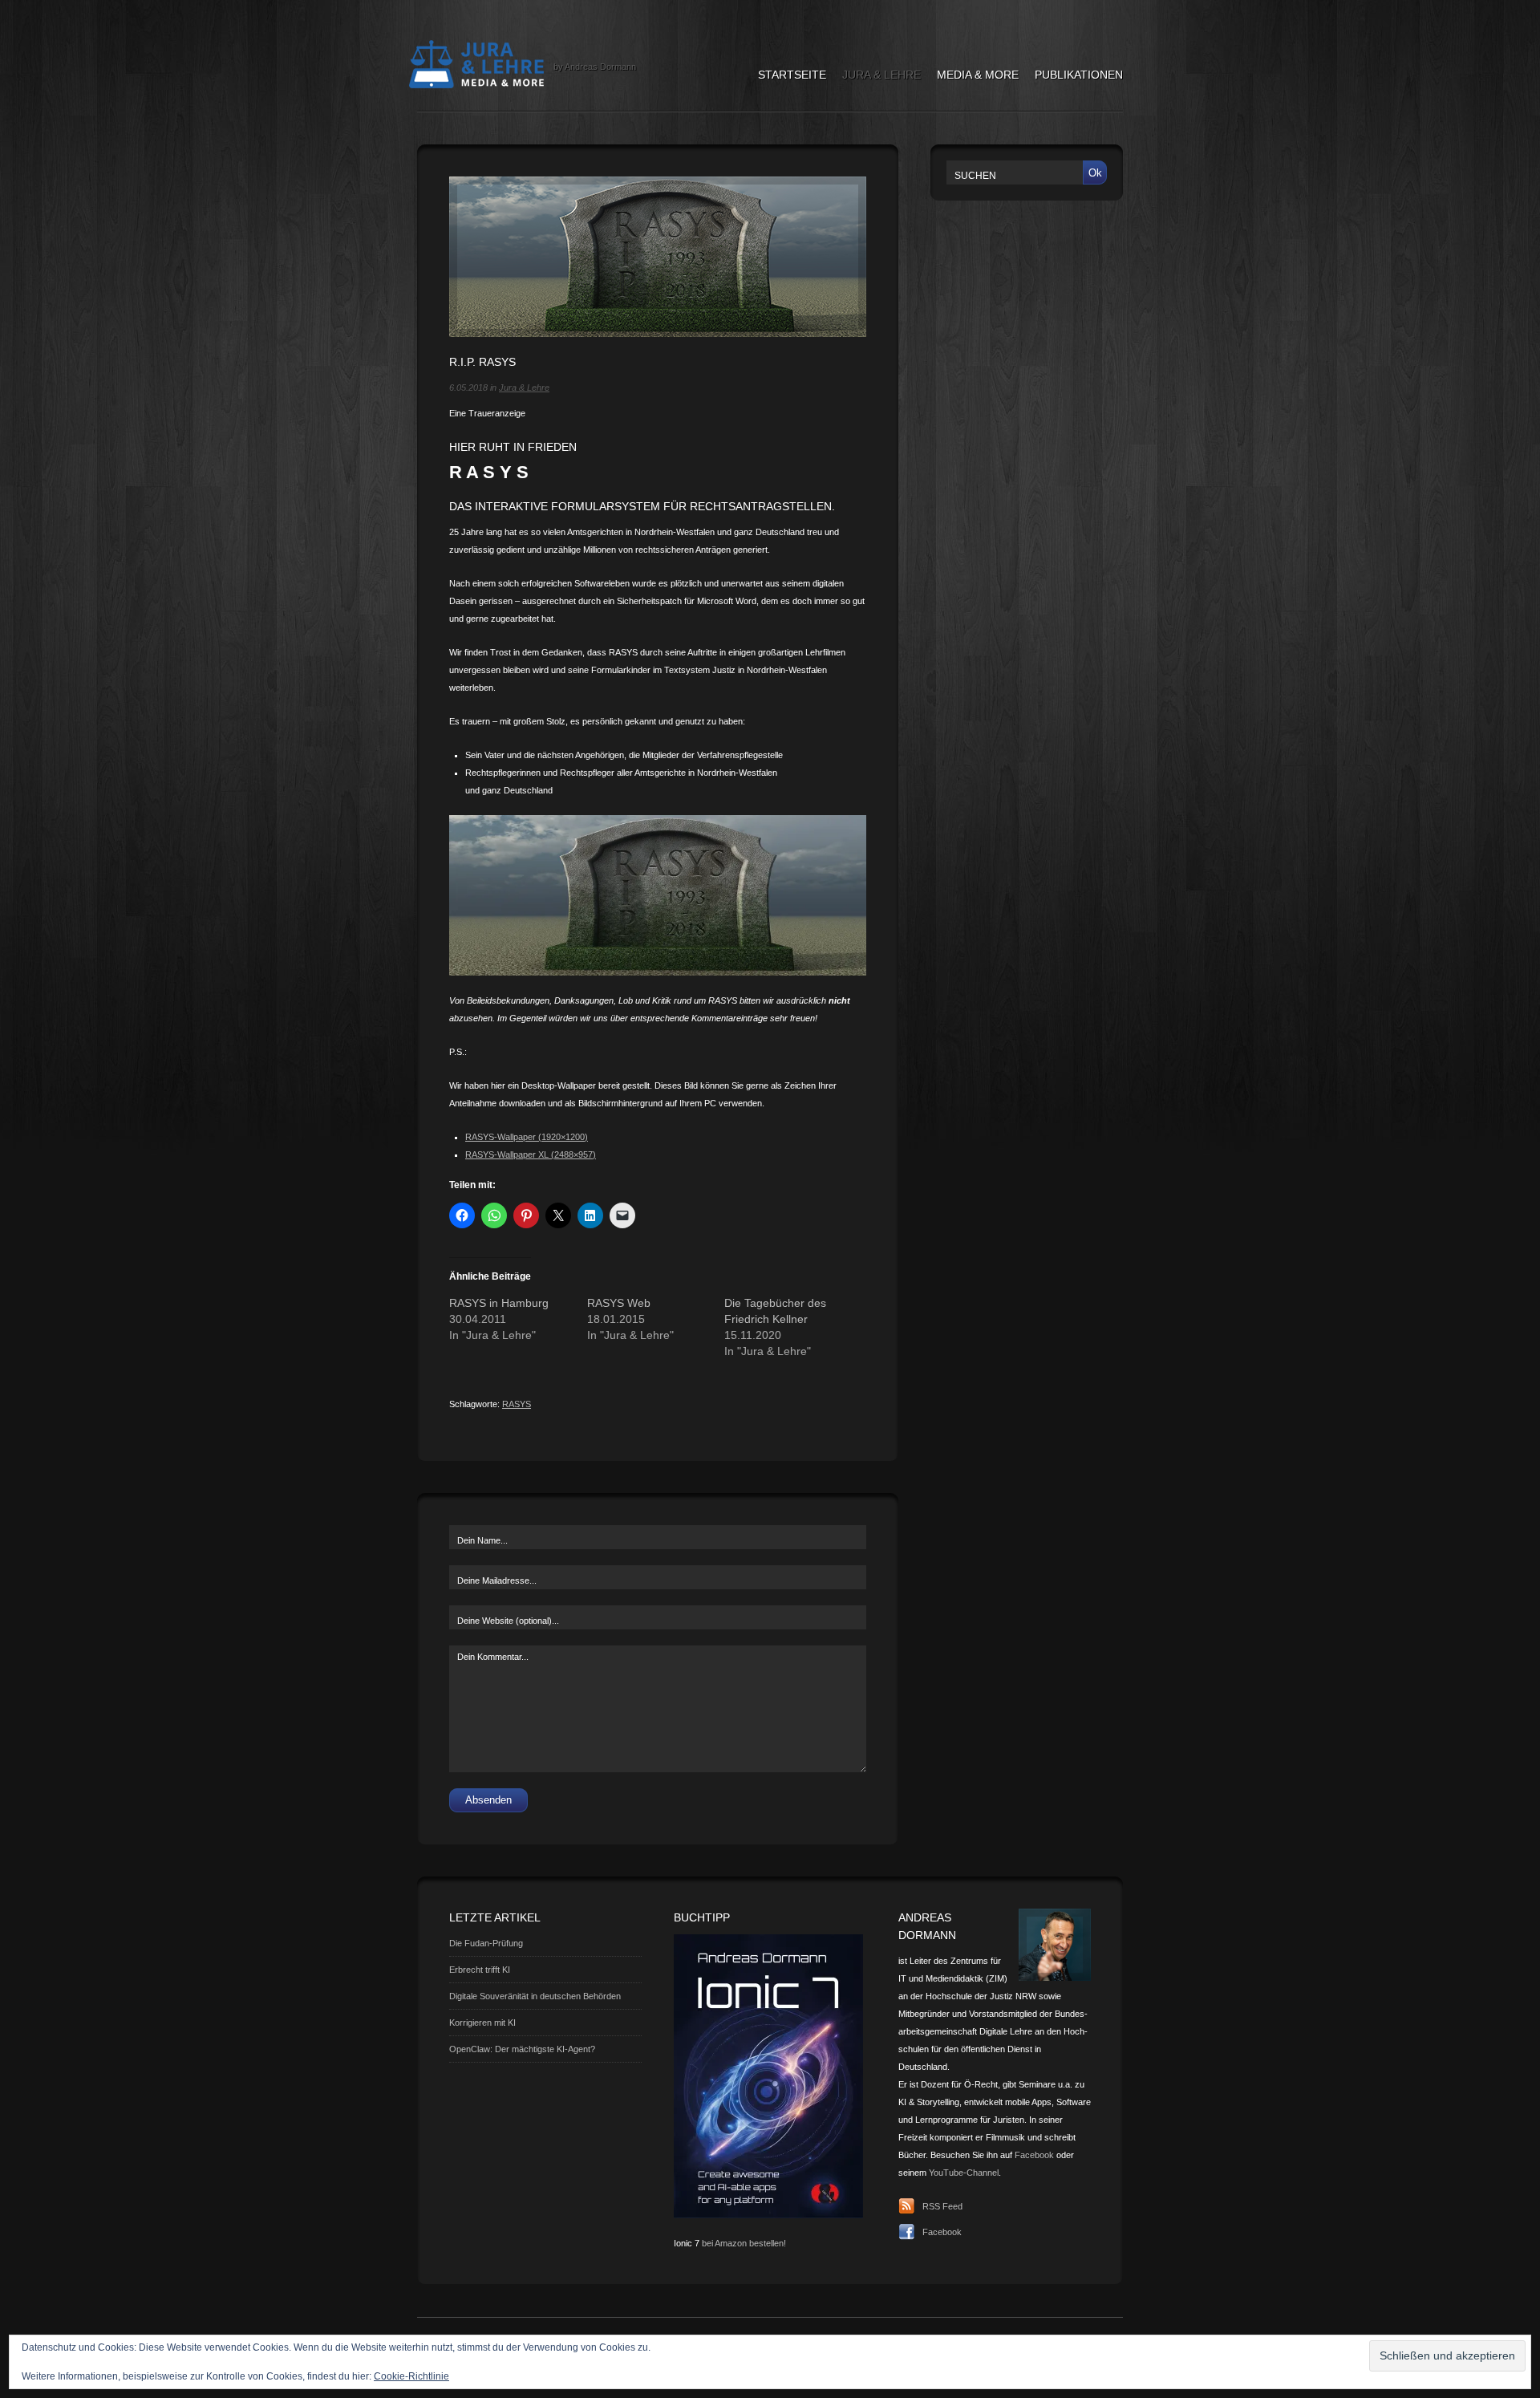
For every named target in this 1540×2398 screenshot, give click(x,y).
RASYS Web (619, 1303)
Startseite (792, 75)
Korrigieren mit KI (482, 2023)
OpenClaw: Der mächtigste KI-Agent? (522, 2049)
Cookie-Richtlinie (411, 2376)
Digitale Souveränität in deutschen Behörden (535, 1996)
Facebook (1034, 2155)
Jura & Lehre (881, 75)
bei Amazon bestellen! (744, 2243)
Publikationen (1079, 75)
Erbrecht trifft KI (480, 1970)
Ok (1095, 173)
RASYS (517, 1404)
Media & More (978, 75)
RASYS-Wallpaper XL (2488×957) (531, 1154)
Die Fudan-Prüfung (486, 1943)
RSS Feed (942, 2206)
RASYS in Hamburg (499, 1303)
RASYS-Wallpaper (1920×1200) (527, 1137)
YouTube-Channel (964, 2173)
